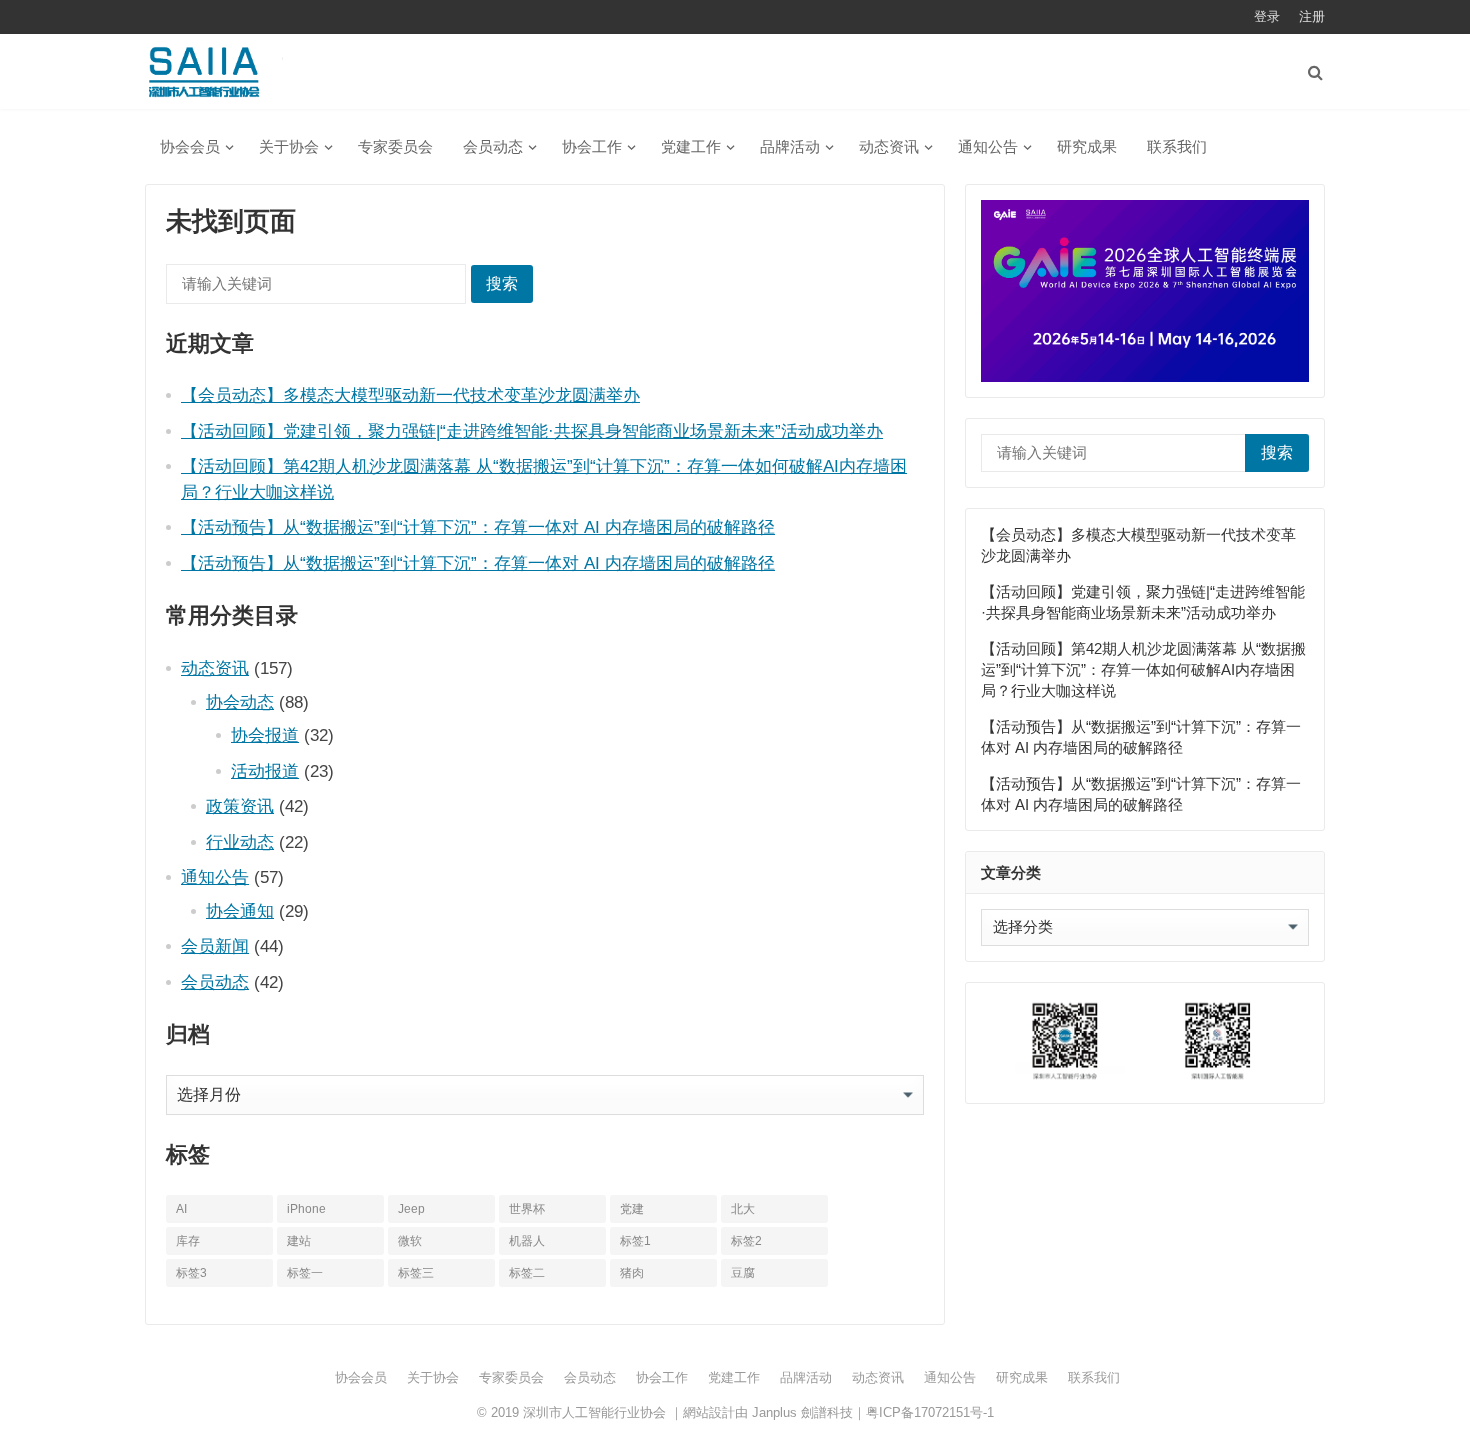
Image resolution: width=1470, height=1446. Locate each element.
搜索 (502, 283)
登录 (1267, 16)
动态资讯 (889, 146)
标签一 (305, 1273)
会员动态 (493, 146)
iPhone (306, 1209)
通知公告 (988, 146)
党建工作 (691, 146)
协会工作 (592, 146)
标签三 (416, 1273)
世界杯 (527, 1209)
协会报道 (265, 735)
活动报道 (265, 771)
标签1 (635, 1241)
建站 (299, 1241)
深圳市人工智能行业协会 (594, 1412)
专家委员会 (395, 146)
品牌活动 (790, 146)
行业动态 (240, 842)
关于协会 (289, 146)
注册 (1312, 16)
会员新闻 (215, 946)
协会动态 (240, 702)
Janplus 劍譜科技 (802, 1412)
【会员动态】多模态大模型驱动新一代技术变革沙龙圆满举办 (410, 395)
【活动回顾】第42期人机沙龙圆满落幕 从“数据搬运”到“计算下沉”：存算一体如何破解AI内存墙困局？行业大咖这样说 (1143, 669)
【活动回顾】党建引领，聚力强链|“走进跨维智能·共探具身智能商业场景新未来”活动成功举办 (532, 431)
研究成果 (1087, 146)
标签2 (746, 1241)
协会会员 (190, 146)
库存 (188, 1241)
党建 (632, 1209)
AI (181, 1209)
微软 (410, 1241)
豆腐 (743, 1273)
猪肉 (632, 1273)
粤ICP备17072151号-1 (930, 1412)
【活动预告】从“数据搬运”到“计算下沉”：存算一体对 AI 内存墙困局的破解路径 (478, 527)
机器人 (527, 1241)
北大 (743, 1209)
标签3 (191, 1273)
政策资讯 (240, 806)
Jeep (411, 1209)
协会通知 (240, 911)
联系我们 (1177, 146)
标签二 (527, 1273)
